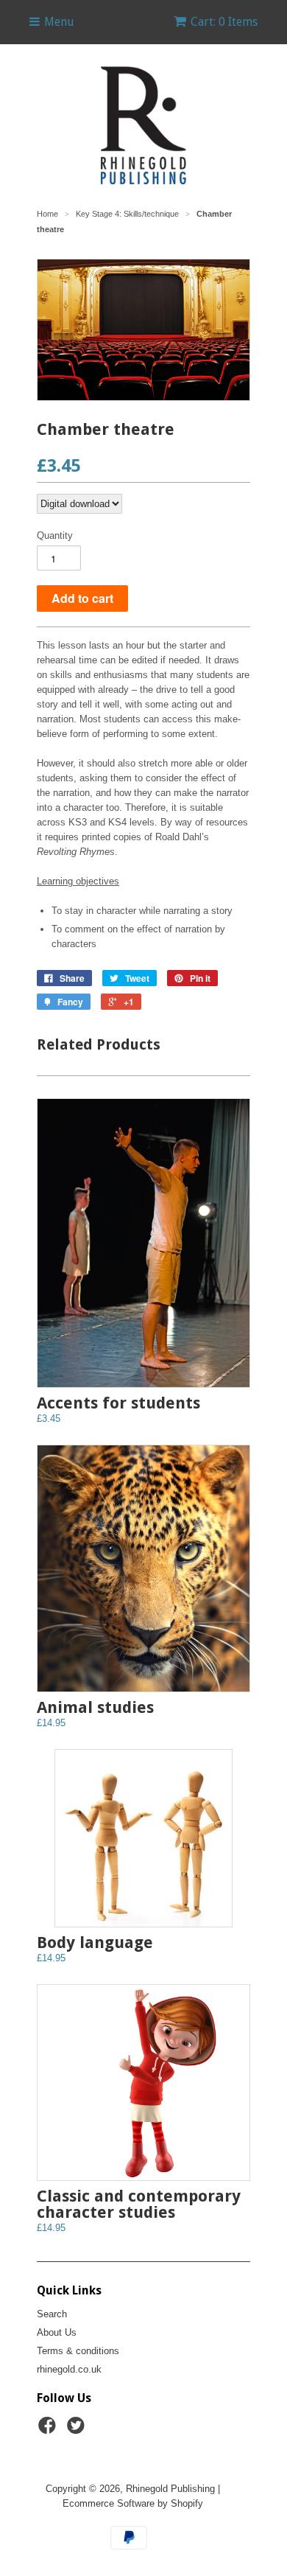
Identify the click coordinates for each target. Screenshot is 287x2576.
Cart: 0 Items (224, 22)
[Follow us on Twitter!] (78, 2430)
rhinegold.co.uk (69, 2369)
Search (52, 2314)
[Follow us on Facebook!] (49, 2430)
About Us (57, 2332)
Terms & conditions (78, 2351)
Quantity (55, 535)
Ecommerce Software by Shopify (133, 2503)
